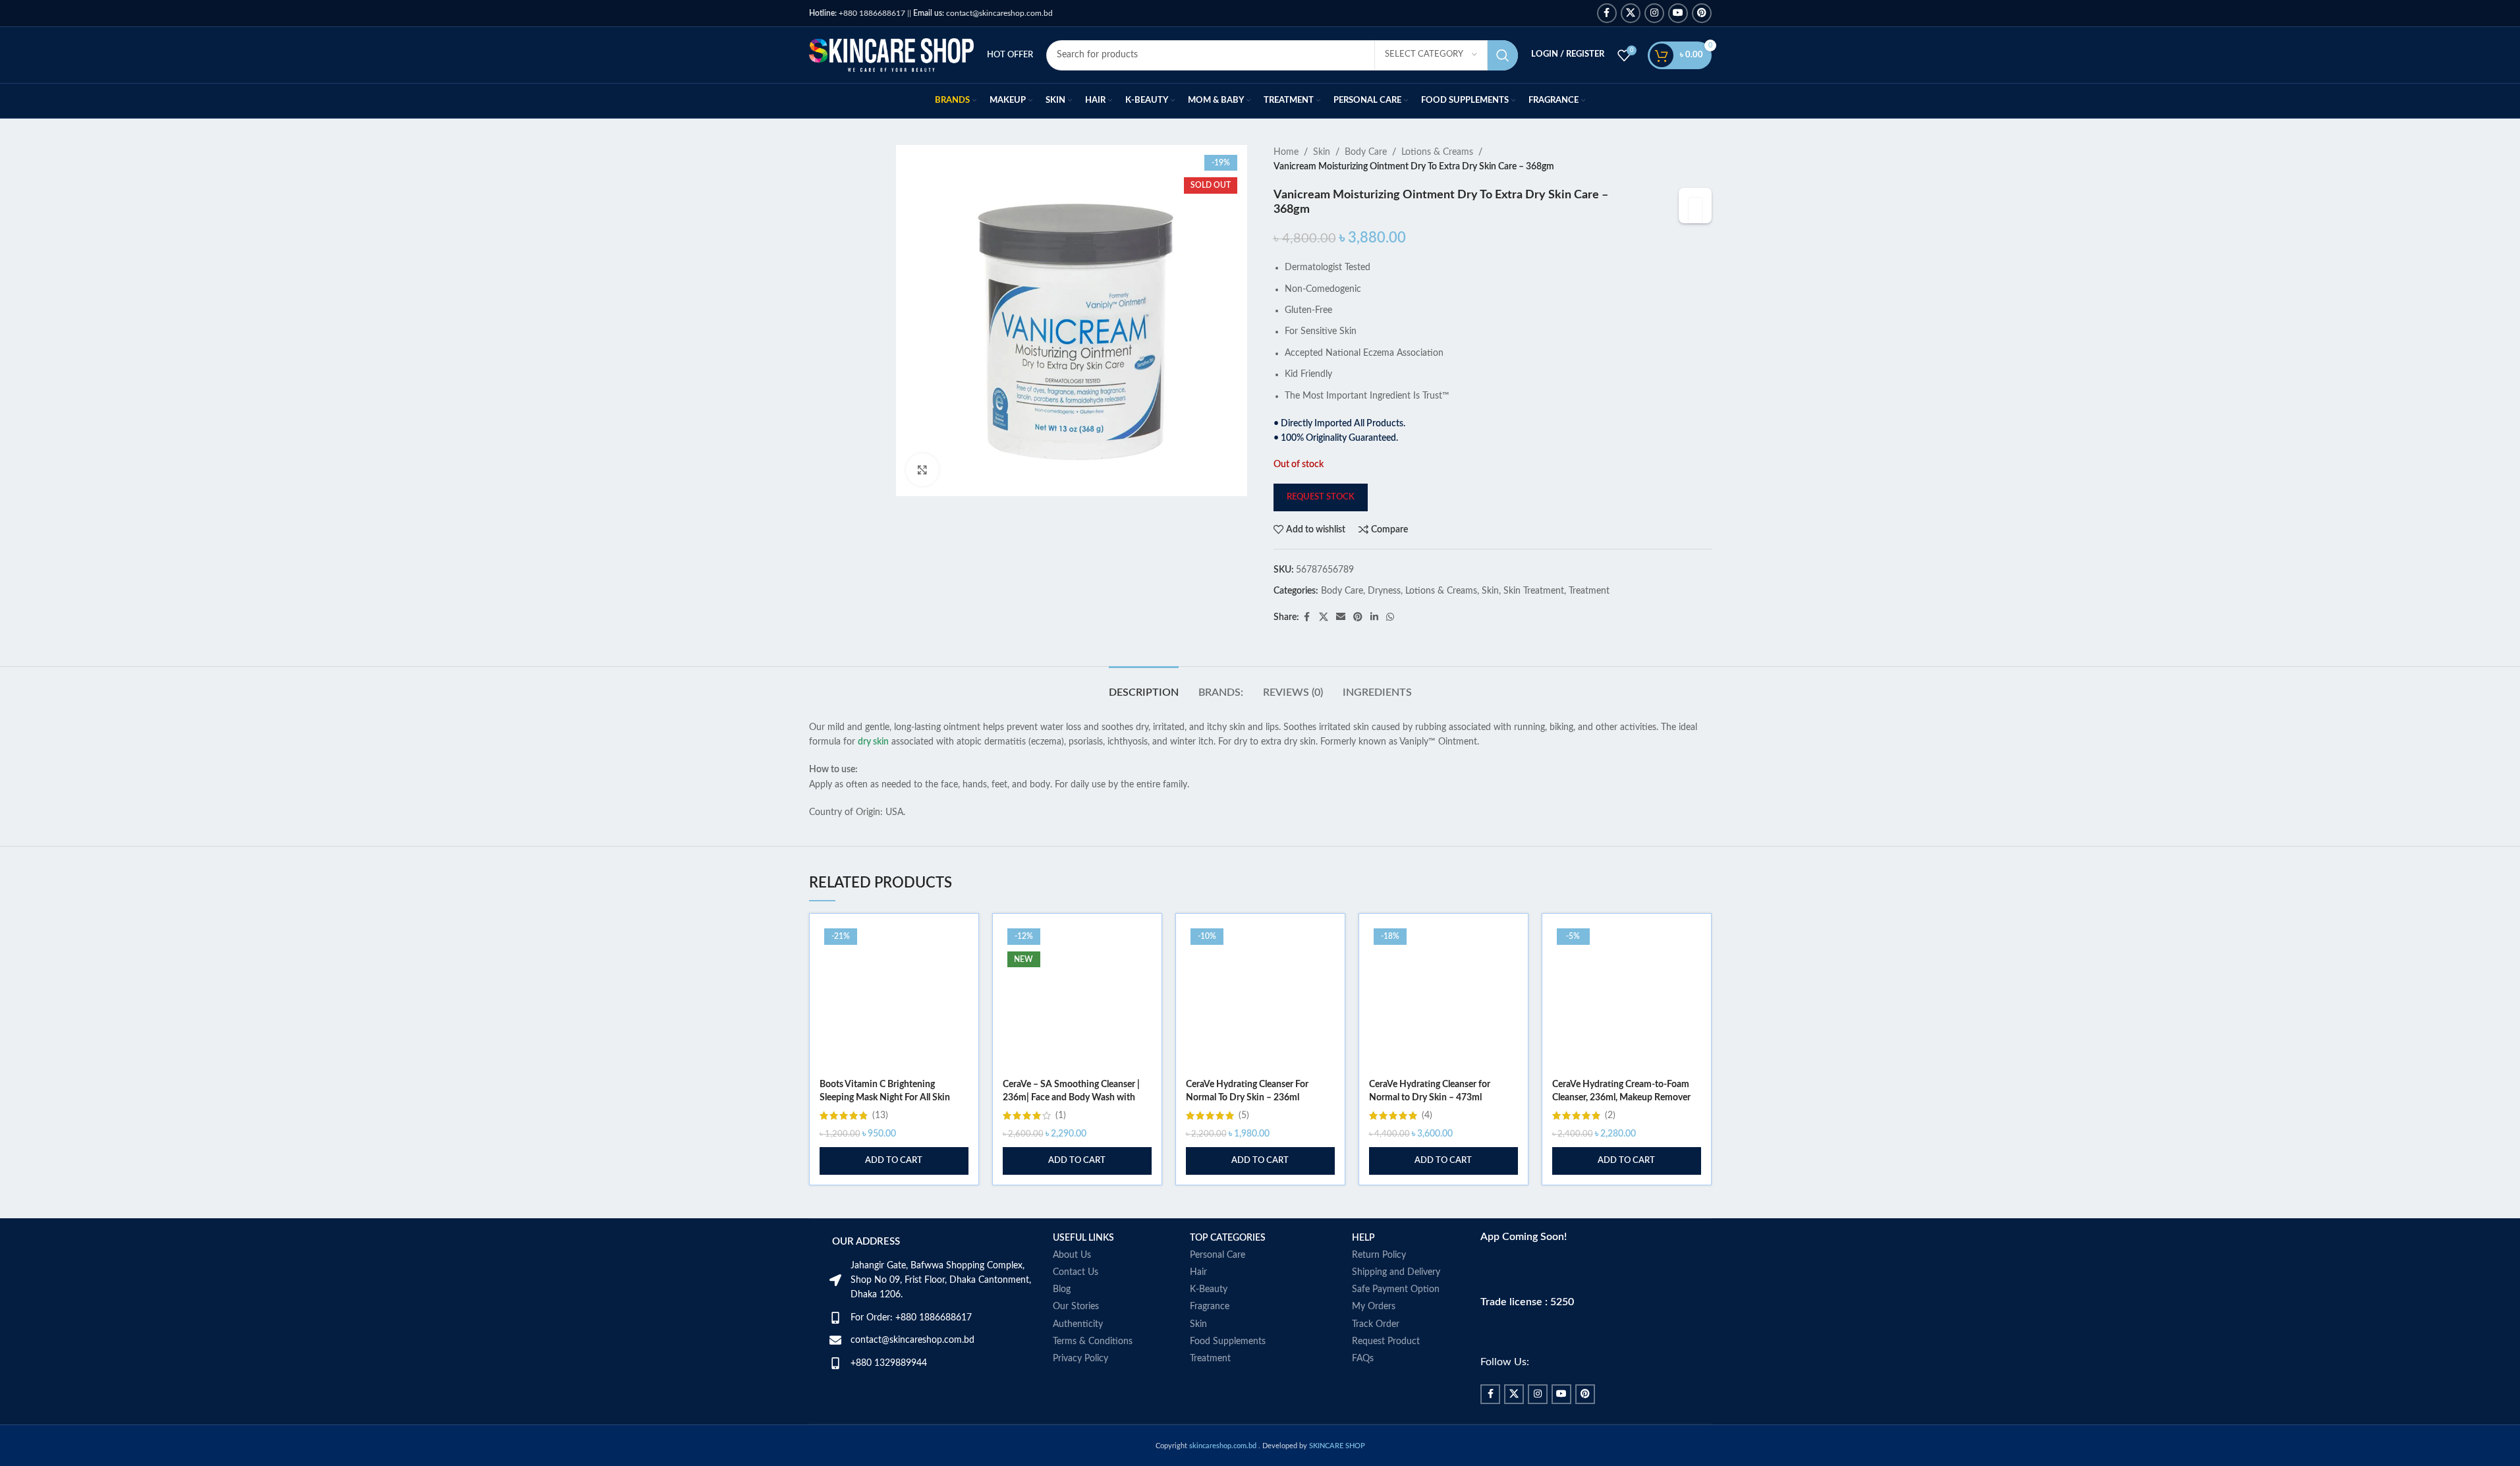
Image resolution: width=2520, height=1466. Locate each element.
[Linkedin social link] (1374, 617)
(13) (880, 1115)
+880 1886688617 (857, 13)
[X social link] (1631, 13)
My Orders (1374, 1307)
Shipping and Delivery (1396, 1272)
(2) (1610, 1115)
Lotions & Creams (1437, 152)
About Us (1072, 1255)
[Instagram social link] (1654, 13)
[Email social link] (1341, 617)
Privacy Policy (1080, 1359)
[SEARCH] (1503, 55)
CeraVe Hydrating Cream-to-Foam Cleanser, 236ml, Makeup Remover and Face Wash (1621, 1097)
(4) (1427, 1115)
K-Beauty (1209, 1289)
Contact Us (1076, 1272)
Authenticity (1078, 1324)
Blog (1062, 1289)
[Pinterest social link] (1702, 13)
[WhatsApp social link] (1390, 617)
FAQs (1363, 1359)
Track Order (1376, 1324)
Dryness (1384, 591)
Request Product (1386, 1341)
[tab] (1144, 686)
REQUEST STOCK (1321, 497)
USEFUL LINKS (1083, 1238)
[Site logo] (891, 55)
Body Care (1366, 152)
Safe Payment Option (1396, 1289)
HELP (1363, 1238)
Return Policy (1379, 1255)
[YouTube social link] (1678, 13)
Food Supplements (1228, 1341)
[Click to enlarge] (922, 470)
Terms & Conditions (1093, 1341)
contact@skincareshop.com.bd (983, 13)
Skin (1322, 152)
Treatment (1589, 591)
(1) (1061, 1115)
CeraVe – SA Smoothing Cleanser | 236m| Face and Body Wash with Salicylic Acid (1071, 1097)
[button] (894, 1161)
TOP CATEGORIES (1228, 1238)
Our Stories (1076, 1307)
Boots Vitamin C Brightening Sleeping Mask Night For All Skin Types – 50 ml (885, 1097)
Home (1286, 152)
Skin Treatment (1534, 591)
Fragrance (1210, 1307)
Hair (1198, 1272)
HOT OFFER (1010, 55)
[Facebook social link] (1607, 13)
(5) (1244, 1115)
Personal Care (1218, 1255)
